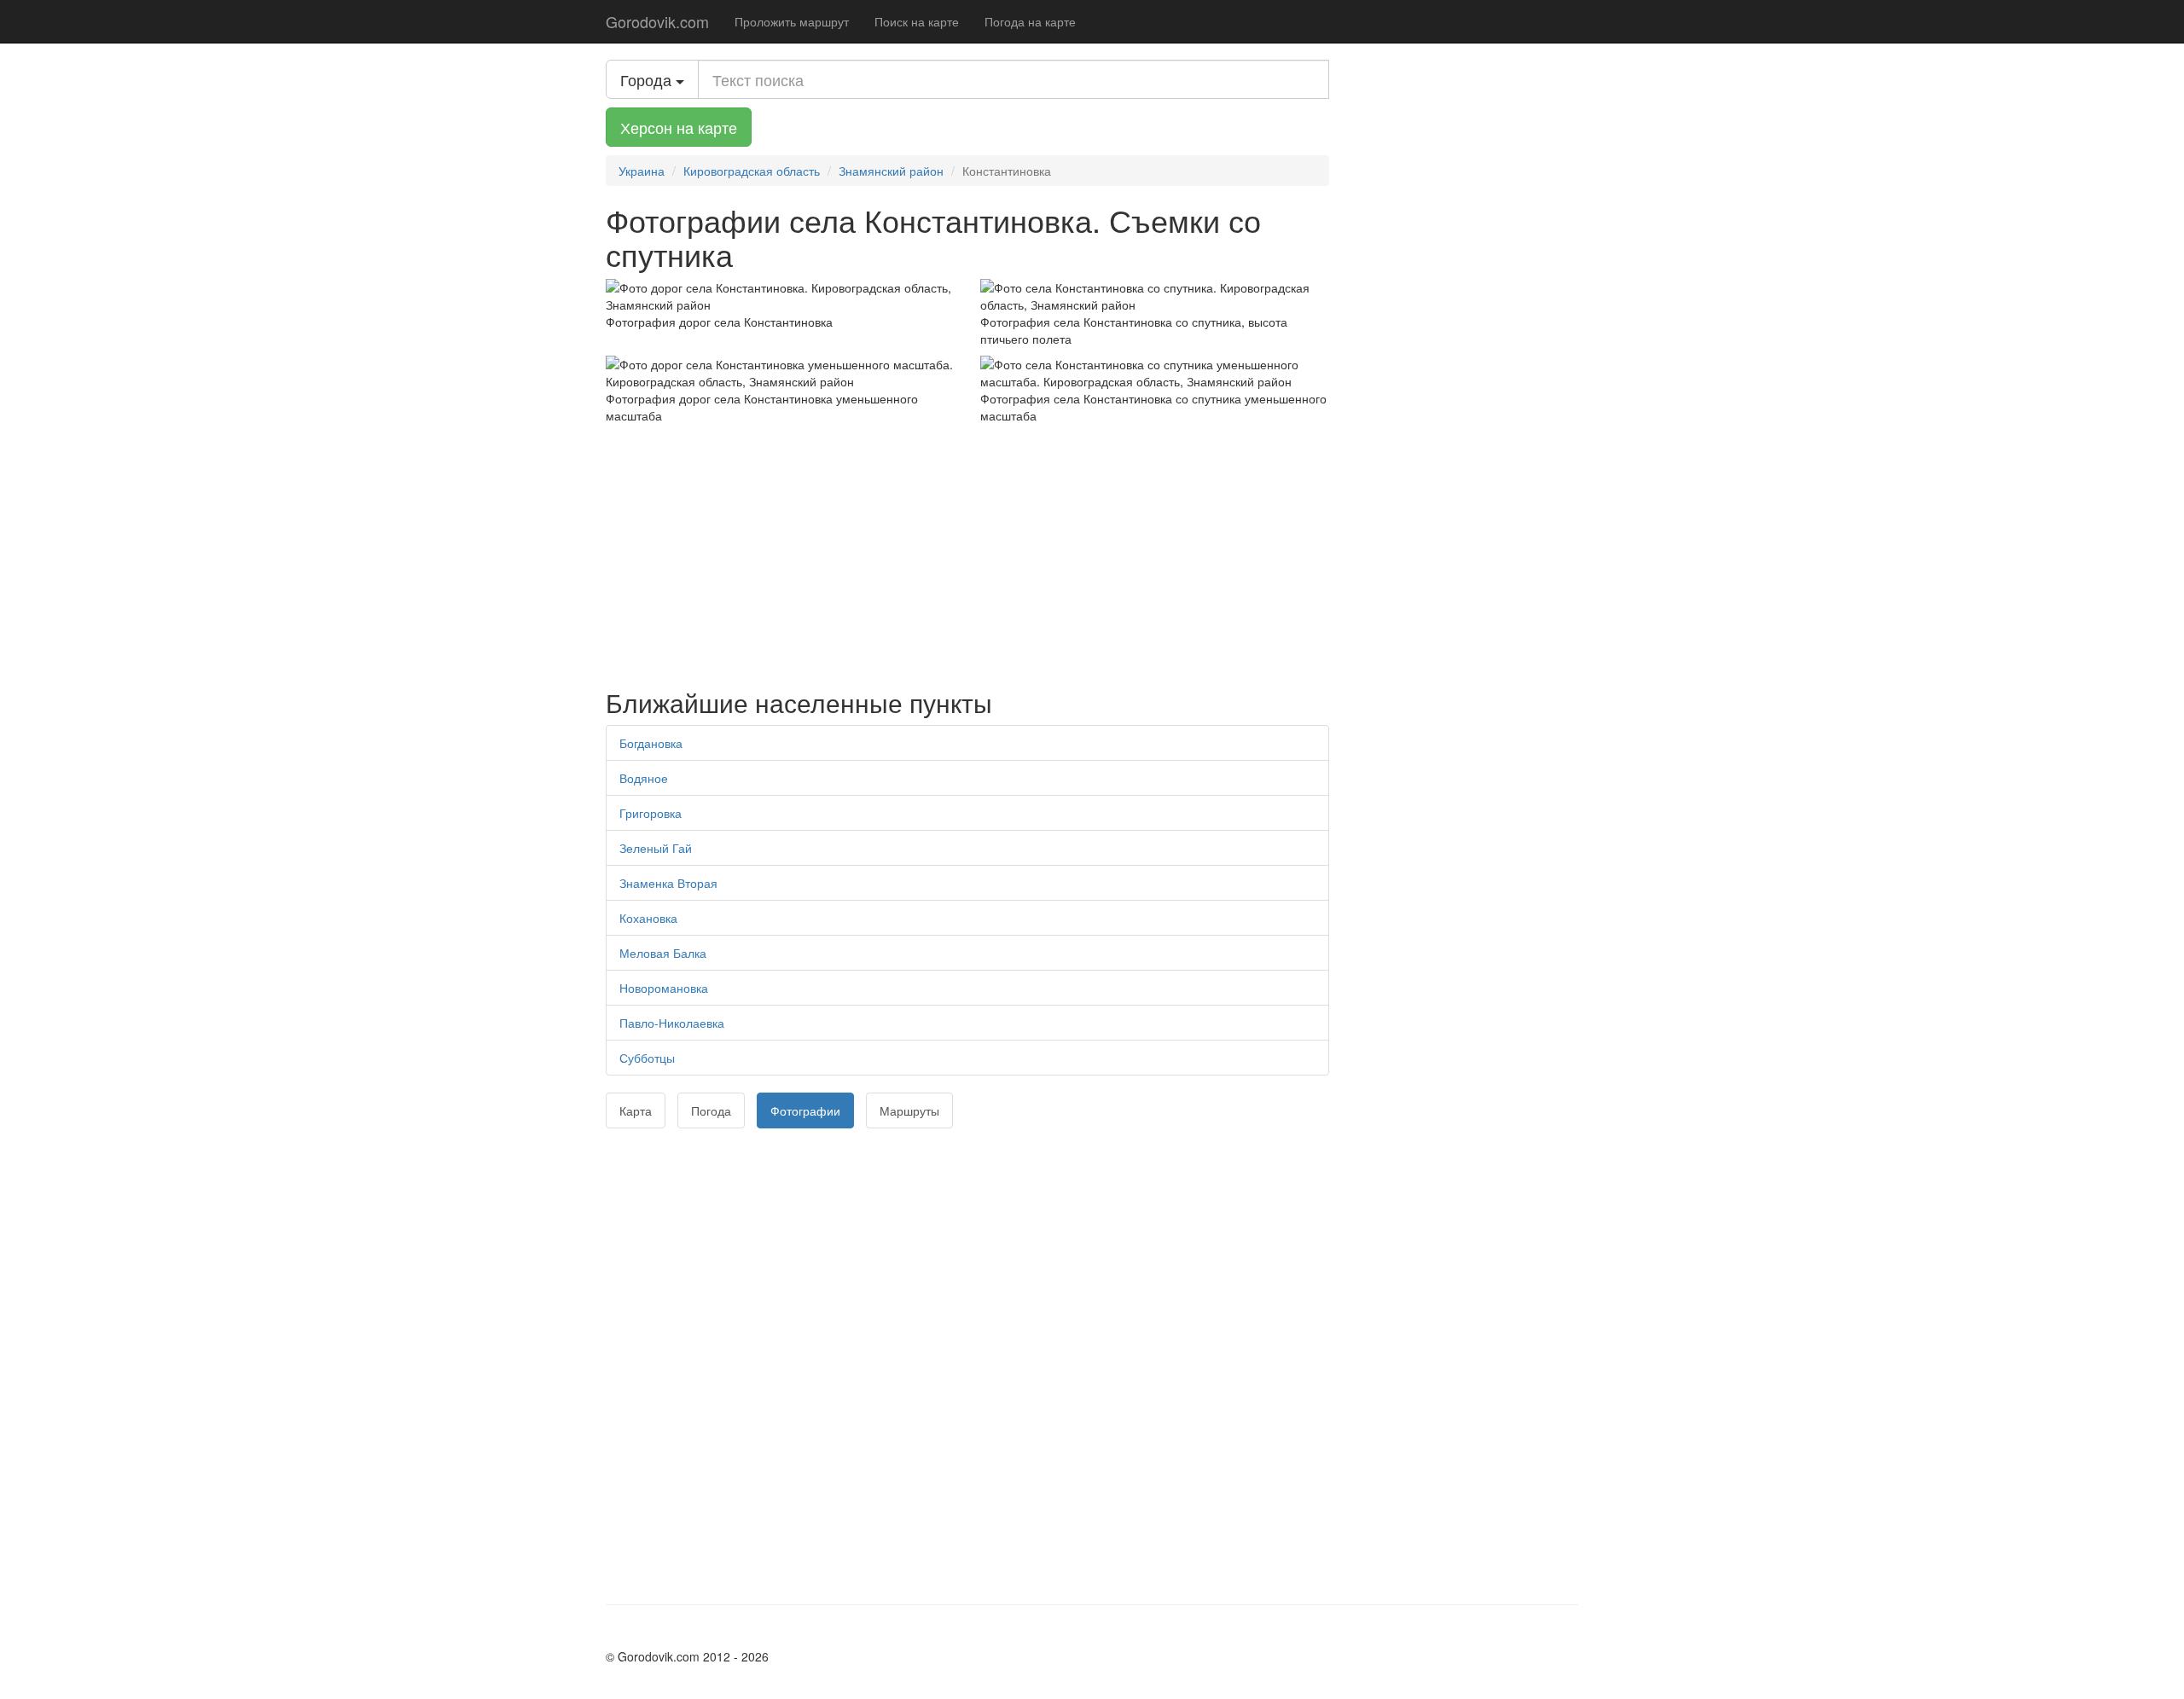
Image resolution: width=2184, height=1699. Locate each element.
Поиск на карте (917, 21)
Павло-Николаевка (672, 1023)
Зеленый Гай (656, 848)
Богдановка (651, 743)
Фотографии (805, 1110)
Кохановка (648, 918)
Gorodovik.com (657, 21)
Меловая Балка (663, 953)
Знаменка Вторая (668, 883)
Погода (711, 1110)
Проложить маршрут (792, 21)
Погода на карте (1030, 21)
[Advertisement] (967, 552)
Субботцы (647, 1058)
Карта (636, 1110)
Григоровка (651, 813)
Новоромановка (664, 988)
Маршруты (909, 1110)
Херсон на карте (679, 127)
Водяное (644, 778)
